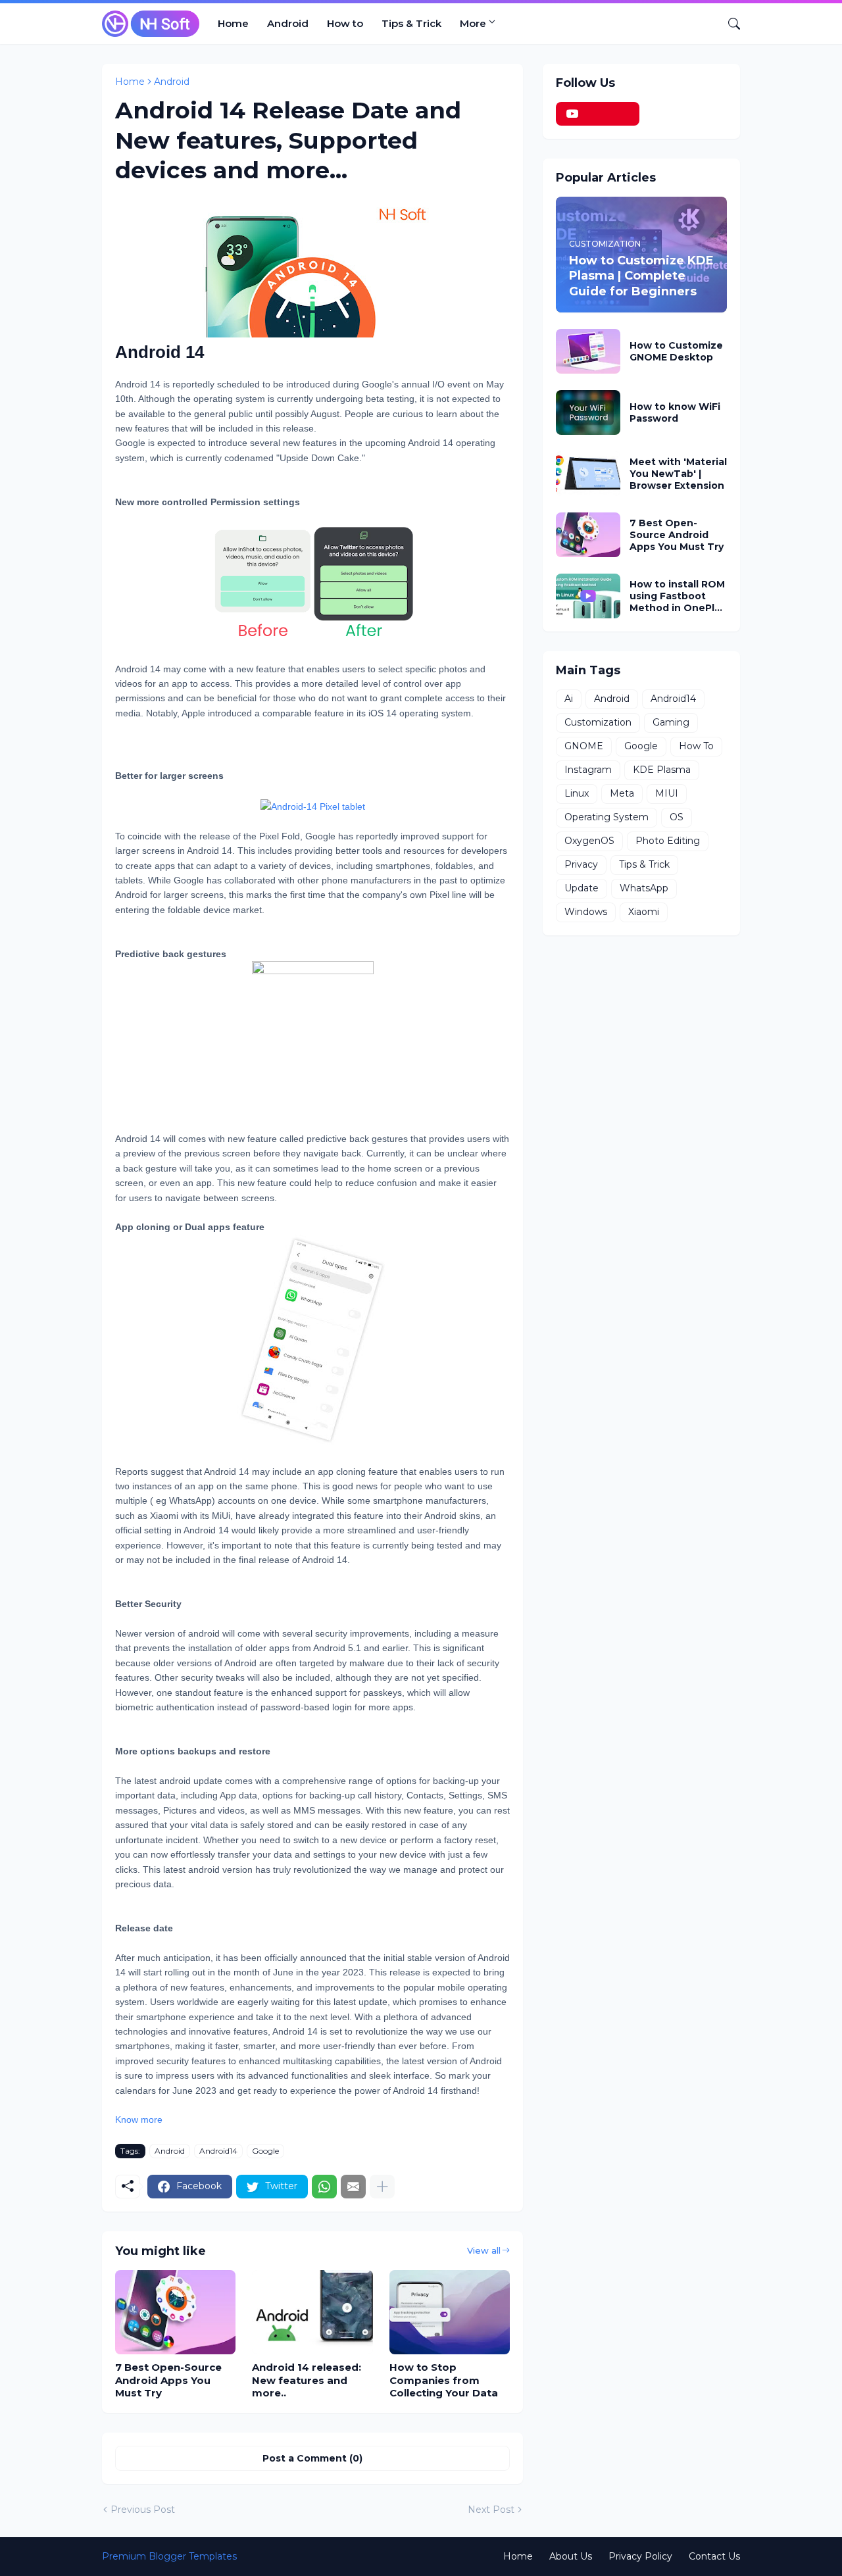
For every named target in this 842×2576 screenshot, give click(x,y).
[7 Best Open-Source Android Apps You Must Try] (175, 2312)
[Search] (729, 24)
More (473, 23)
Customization (598, 722)
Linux (577, 793)
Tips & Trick (411, 23)
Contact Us (714, 2556)
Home (233, 23)
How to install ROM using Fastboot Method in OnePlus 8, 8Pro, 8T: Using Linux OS (678, 596)
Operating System (607, 817)
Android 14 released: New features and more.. (307, 2380)
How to (345, 23)
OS (677, 817)
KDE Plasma (662, 770)
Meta (622, 793)
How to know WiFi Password (675, 412)
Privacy (581, 864)
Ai (569, 699)
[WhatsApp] (324, 2187)
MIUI (667, 793)
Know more (139, 2119)
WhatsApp (644, 888)
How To (696, 746)
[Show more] (382, 2187)
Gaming (671, 722)
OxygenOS (589, 841)
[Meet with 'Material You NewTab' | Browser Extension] (588, 474)
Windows (586, 912)
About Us (571, 2556)
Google (265, 2151)
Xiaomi (644, 912)
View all (484, 2250)
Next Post (491, 2510)
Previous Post (143, 2510)
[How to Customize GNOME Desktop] (588, 351)
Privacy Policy (640, 2556)
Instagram (588, 770)
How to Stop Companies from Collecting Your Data (444, 2380)
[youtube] (598, 114)
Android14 (218, 2151)
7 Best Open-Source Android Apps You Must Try (168, 2380)
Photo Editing (668, 841)
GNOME (584, 746)
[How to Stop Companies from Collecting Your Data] (450, 2312)
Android (288, 23)
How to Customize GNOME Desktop (676, 351)
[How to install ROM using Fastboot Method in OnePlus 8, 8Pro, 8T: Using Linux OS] (588, 596)
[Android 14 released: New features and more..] (312, 2312)
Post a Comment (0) (312, 2458)
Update (582, 888)
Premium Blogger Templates (169, 2556)
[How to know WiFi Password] (588, 412)
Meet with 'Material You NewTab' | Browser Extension (678, 474)
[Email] (353, 2187)
